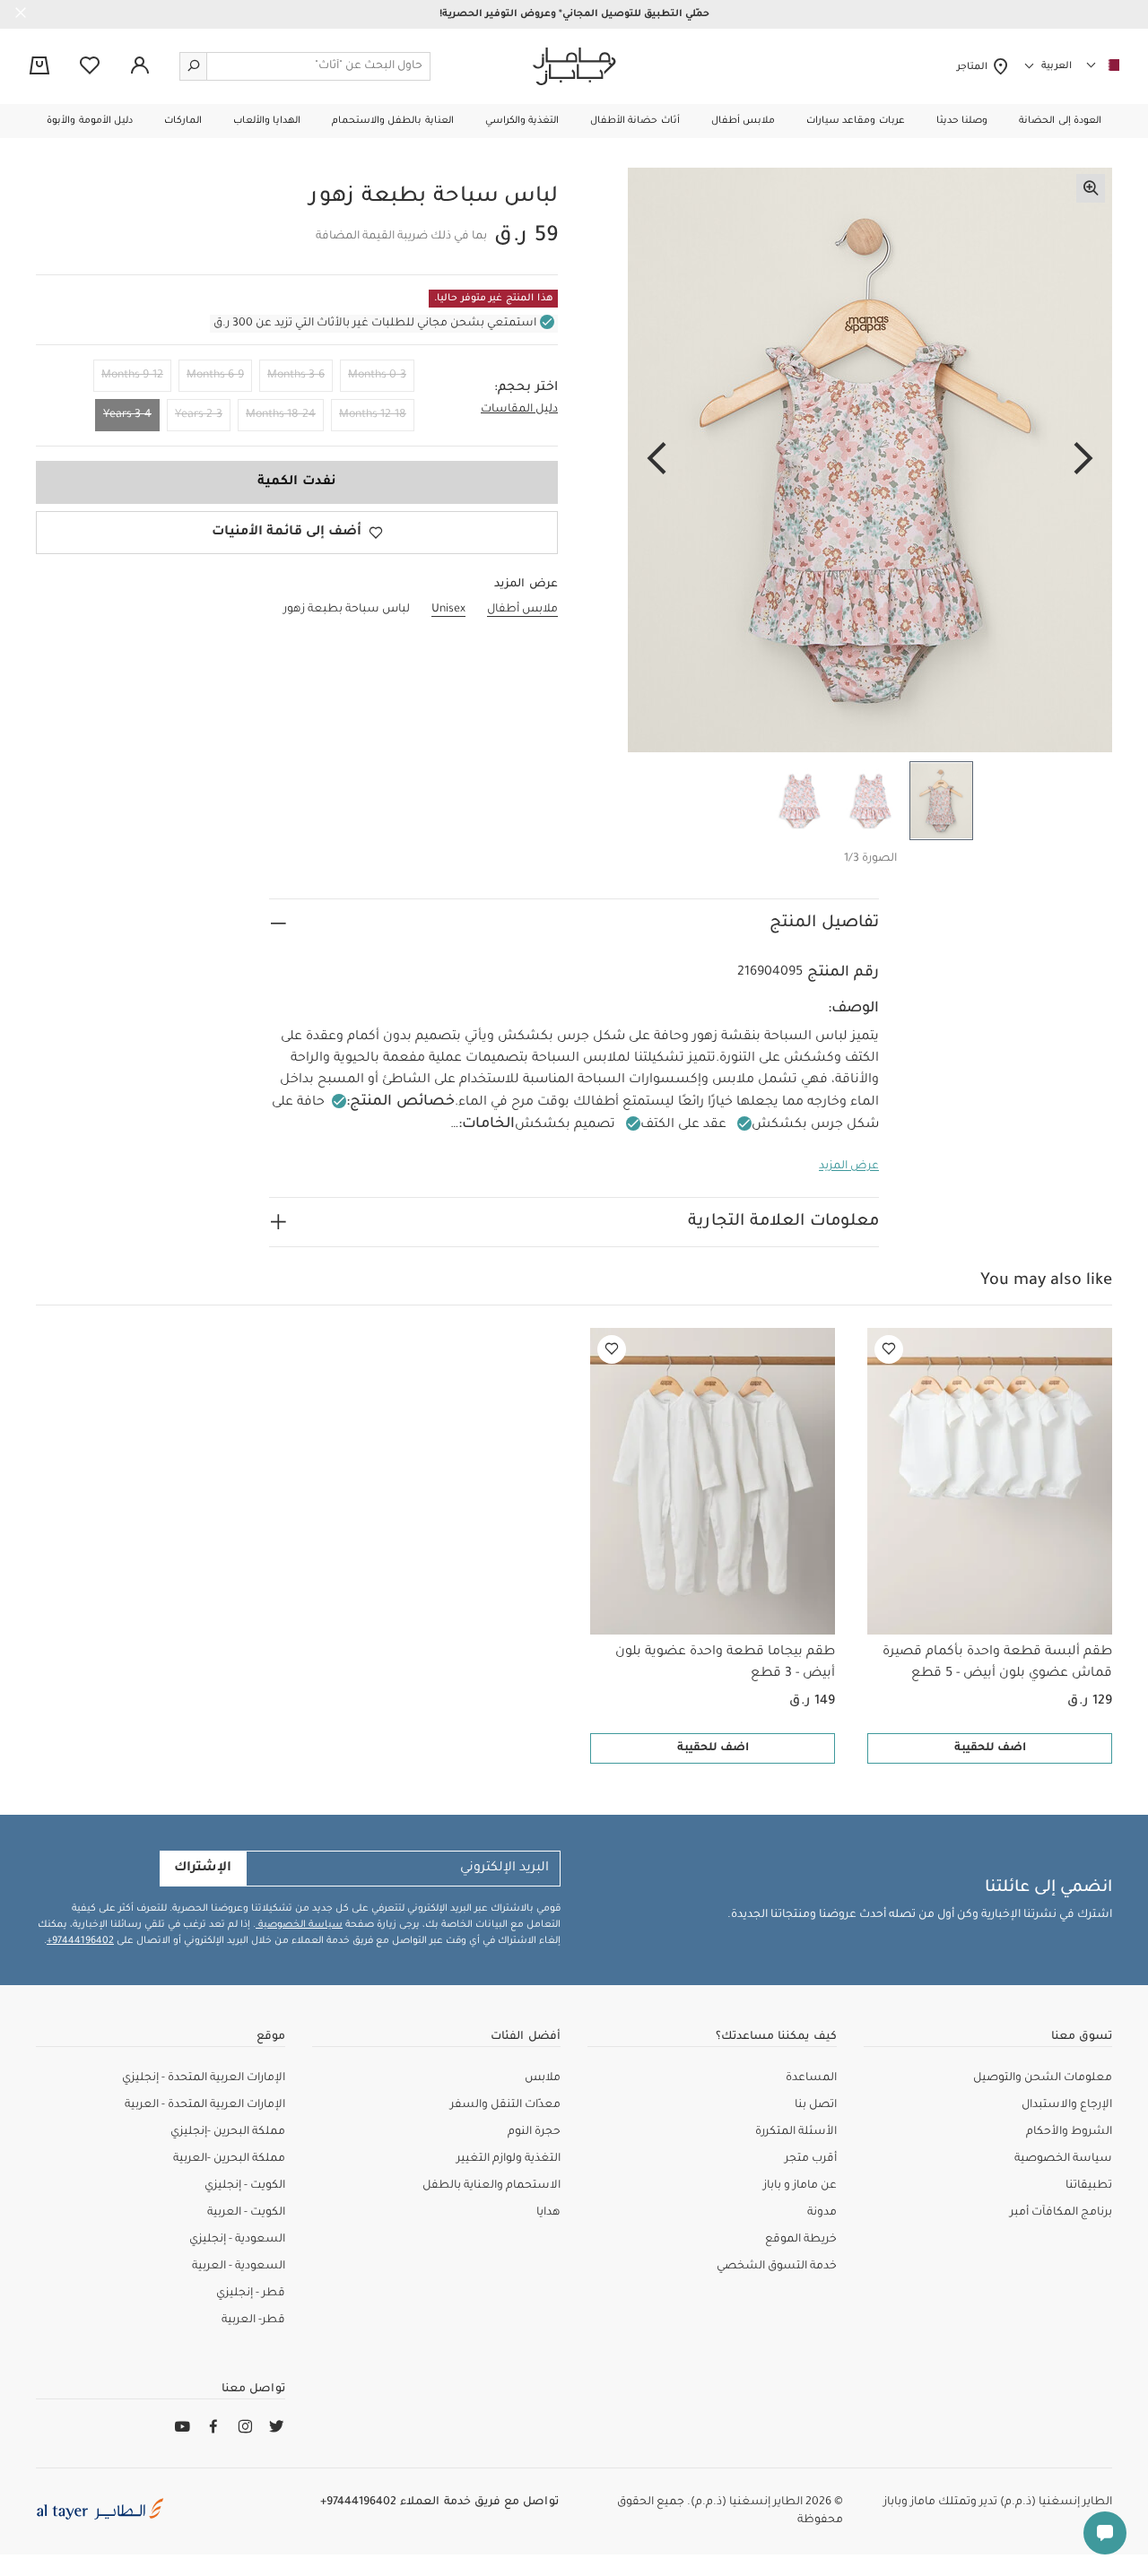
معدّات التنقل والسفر (505, 2105)
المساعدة (811, 2078)
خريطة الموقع (801, 2240)
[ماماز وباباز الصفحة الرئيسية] (574, 66)
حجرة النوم (534, 2132)
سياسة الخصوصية (299, 1925)
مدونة (822, 2213)
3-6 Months (296, 376)
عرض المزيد (849, 1167)
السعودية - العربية (239, 2267)
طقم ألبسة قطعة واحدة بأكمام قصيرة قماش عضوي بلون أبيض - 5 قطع (997, 1663)
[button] (1060, 121)
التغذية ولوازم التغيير (509, 2159)
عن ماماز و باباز (800, 2186)
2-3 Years (199, 415)
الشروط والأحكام (1069, 2132)
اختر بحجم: (526, 388)
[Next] (657, 460)
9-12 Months (132, 376)
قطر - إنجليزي (251, 2294)
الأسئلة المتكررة (796, 2132)
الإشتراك (203, 1869)
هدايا (548, 2213)
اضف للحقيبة (990, 1748)
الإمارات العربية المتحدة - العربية (205, 2105)
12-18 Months (373, 415)
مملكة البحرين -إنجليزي (228, 2132)
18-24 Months (281, 415)
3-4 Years (127, 415)
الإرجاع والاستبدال (1067, 2105)
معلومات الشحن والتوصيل (1043, 2078)
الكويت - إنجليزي (245, 2186)
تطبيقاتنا (1089, 2186)
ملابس (543, 2078)
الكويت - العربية (246, 2213)
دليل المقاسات (519, 410)
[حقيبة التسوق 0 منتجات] (39, 67)
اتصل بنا (816, 2105)
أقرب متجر (811, 2159)
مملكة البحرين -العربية (229, 2159)
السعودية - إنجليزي (237, 2240)
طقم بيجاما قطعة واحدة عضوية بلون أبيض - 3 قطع (725, 1663)
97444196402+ (80, 1941)
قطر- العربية (253, 2320)
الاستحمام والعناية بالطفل (491, 2186)
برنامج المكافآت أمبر (1061, 2213)
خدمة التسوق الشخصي (777, 2267)
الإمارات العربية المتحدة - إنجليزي (204, 2078)
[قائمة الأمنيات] (889, 1349)
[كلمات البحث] (194, 66)
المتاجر (974, 67)
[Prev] (1083, 460)
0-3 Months (377, 376)
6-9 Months (215, 376)
